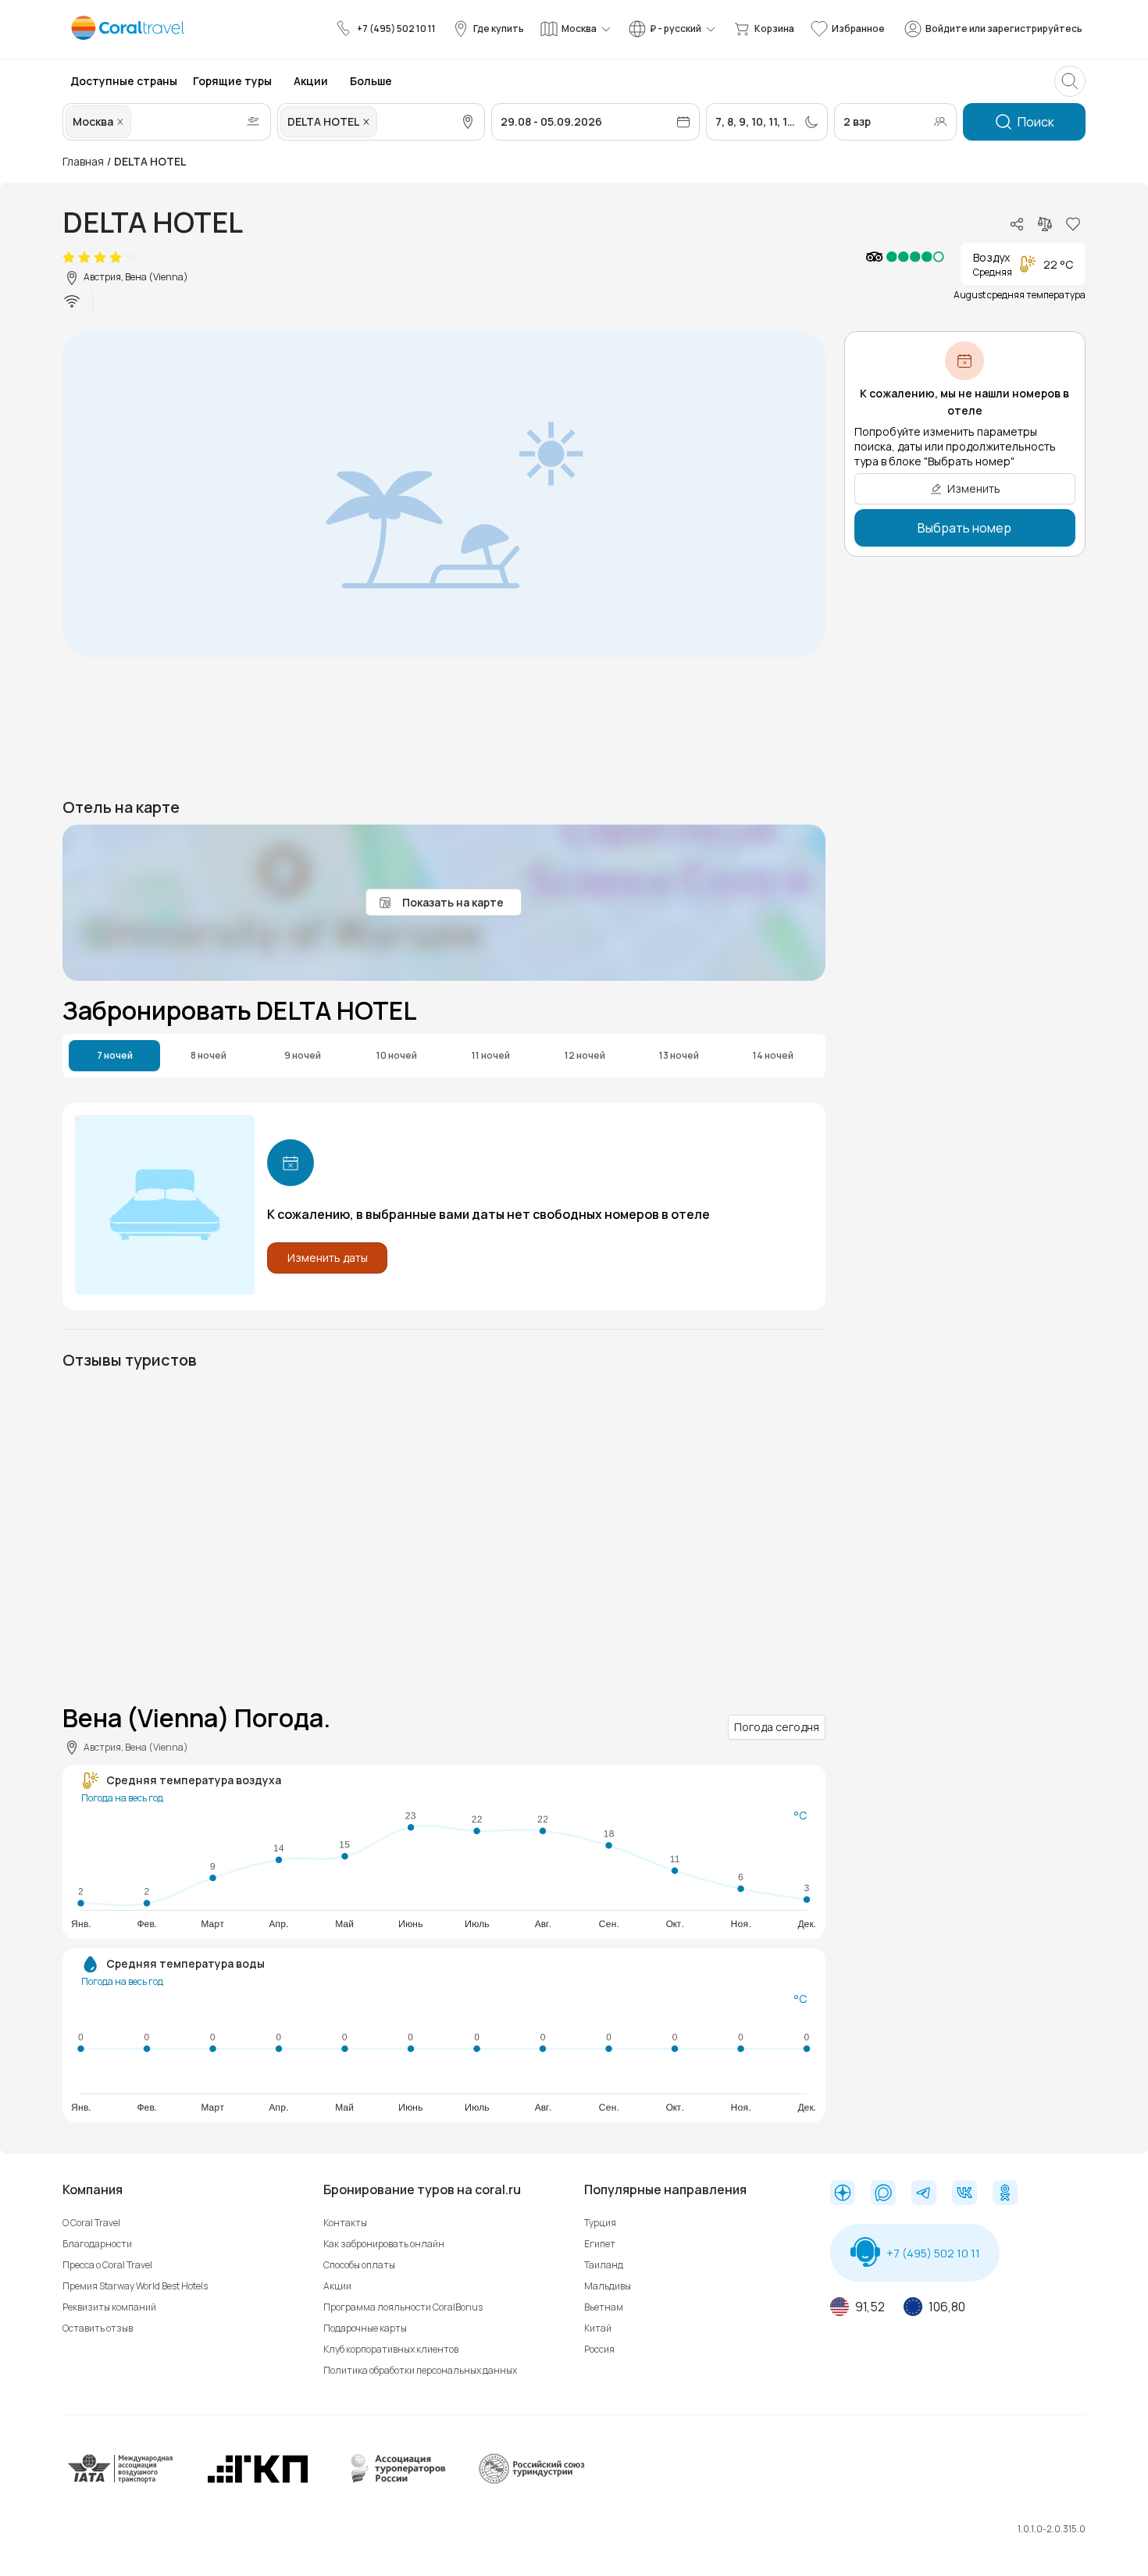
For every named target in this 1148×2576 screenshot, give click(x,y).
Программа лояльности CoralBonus (403, 2307)
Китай (598, 2328)
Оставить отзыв (98, 2328)
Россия (599, 2349)
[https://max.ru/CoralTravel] (883, 2194)
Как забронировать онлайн (384, 2244)
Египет (600, 2244)
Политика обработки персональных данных (420, 2370)
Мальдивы (608, 2286)
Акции (337, 2286)
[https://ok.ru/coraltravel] (1005, 2194)
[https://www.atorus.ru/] (394, 2481)
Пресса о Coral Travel (107, 2265)
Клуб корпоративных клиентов (391, 2349)
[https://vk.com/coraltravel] (964, 2194)
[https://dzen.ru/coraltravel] (843, 2194)
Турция (600, 2223)
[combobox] (136, 122)
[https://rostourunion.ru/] (531, 2481)
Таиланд (604, 2265)
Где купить (499, 29)
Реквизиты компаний (109, 2307)
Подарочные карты (365, 2328)
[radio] (69, 258)
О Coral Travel (91, 2223)
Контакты (345, 2223)
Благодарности (97, 2244)
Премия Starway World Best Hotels (135, 2286)
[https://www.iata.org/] (121, 2481)
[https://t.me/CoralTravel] (924, 2194)
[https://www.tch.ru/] (258, 2481)
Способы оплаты (359, 2265)
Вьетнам (604, 2307)
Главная (83, 161)
